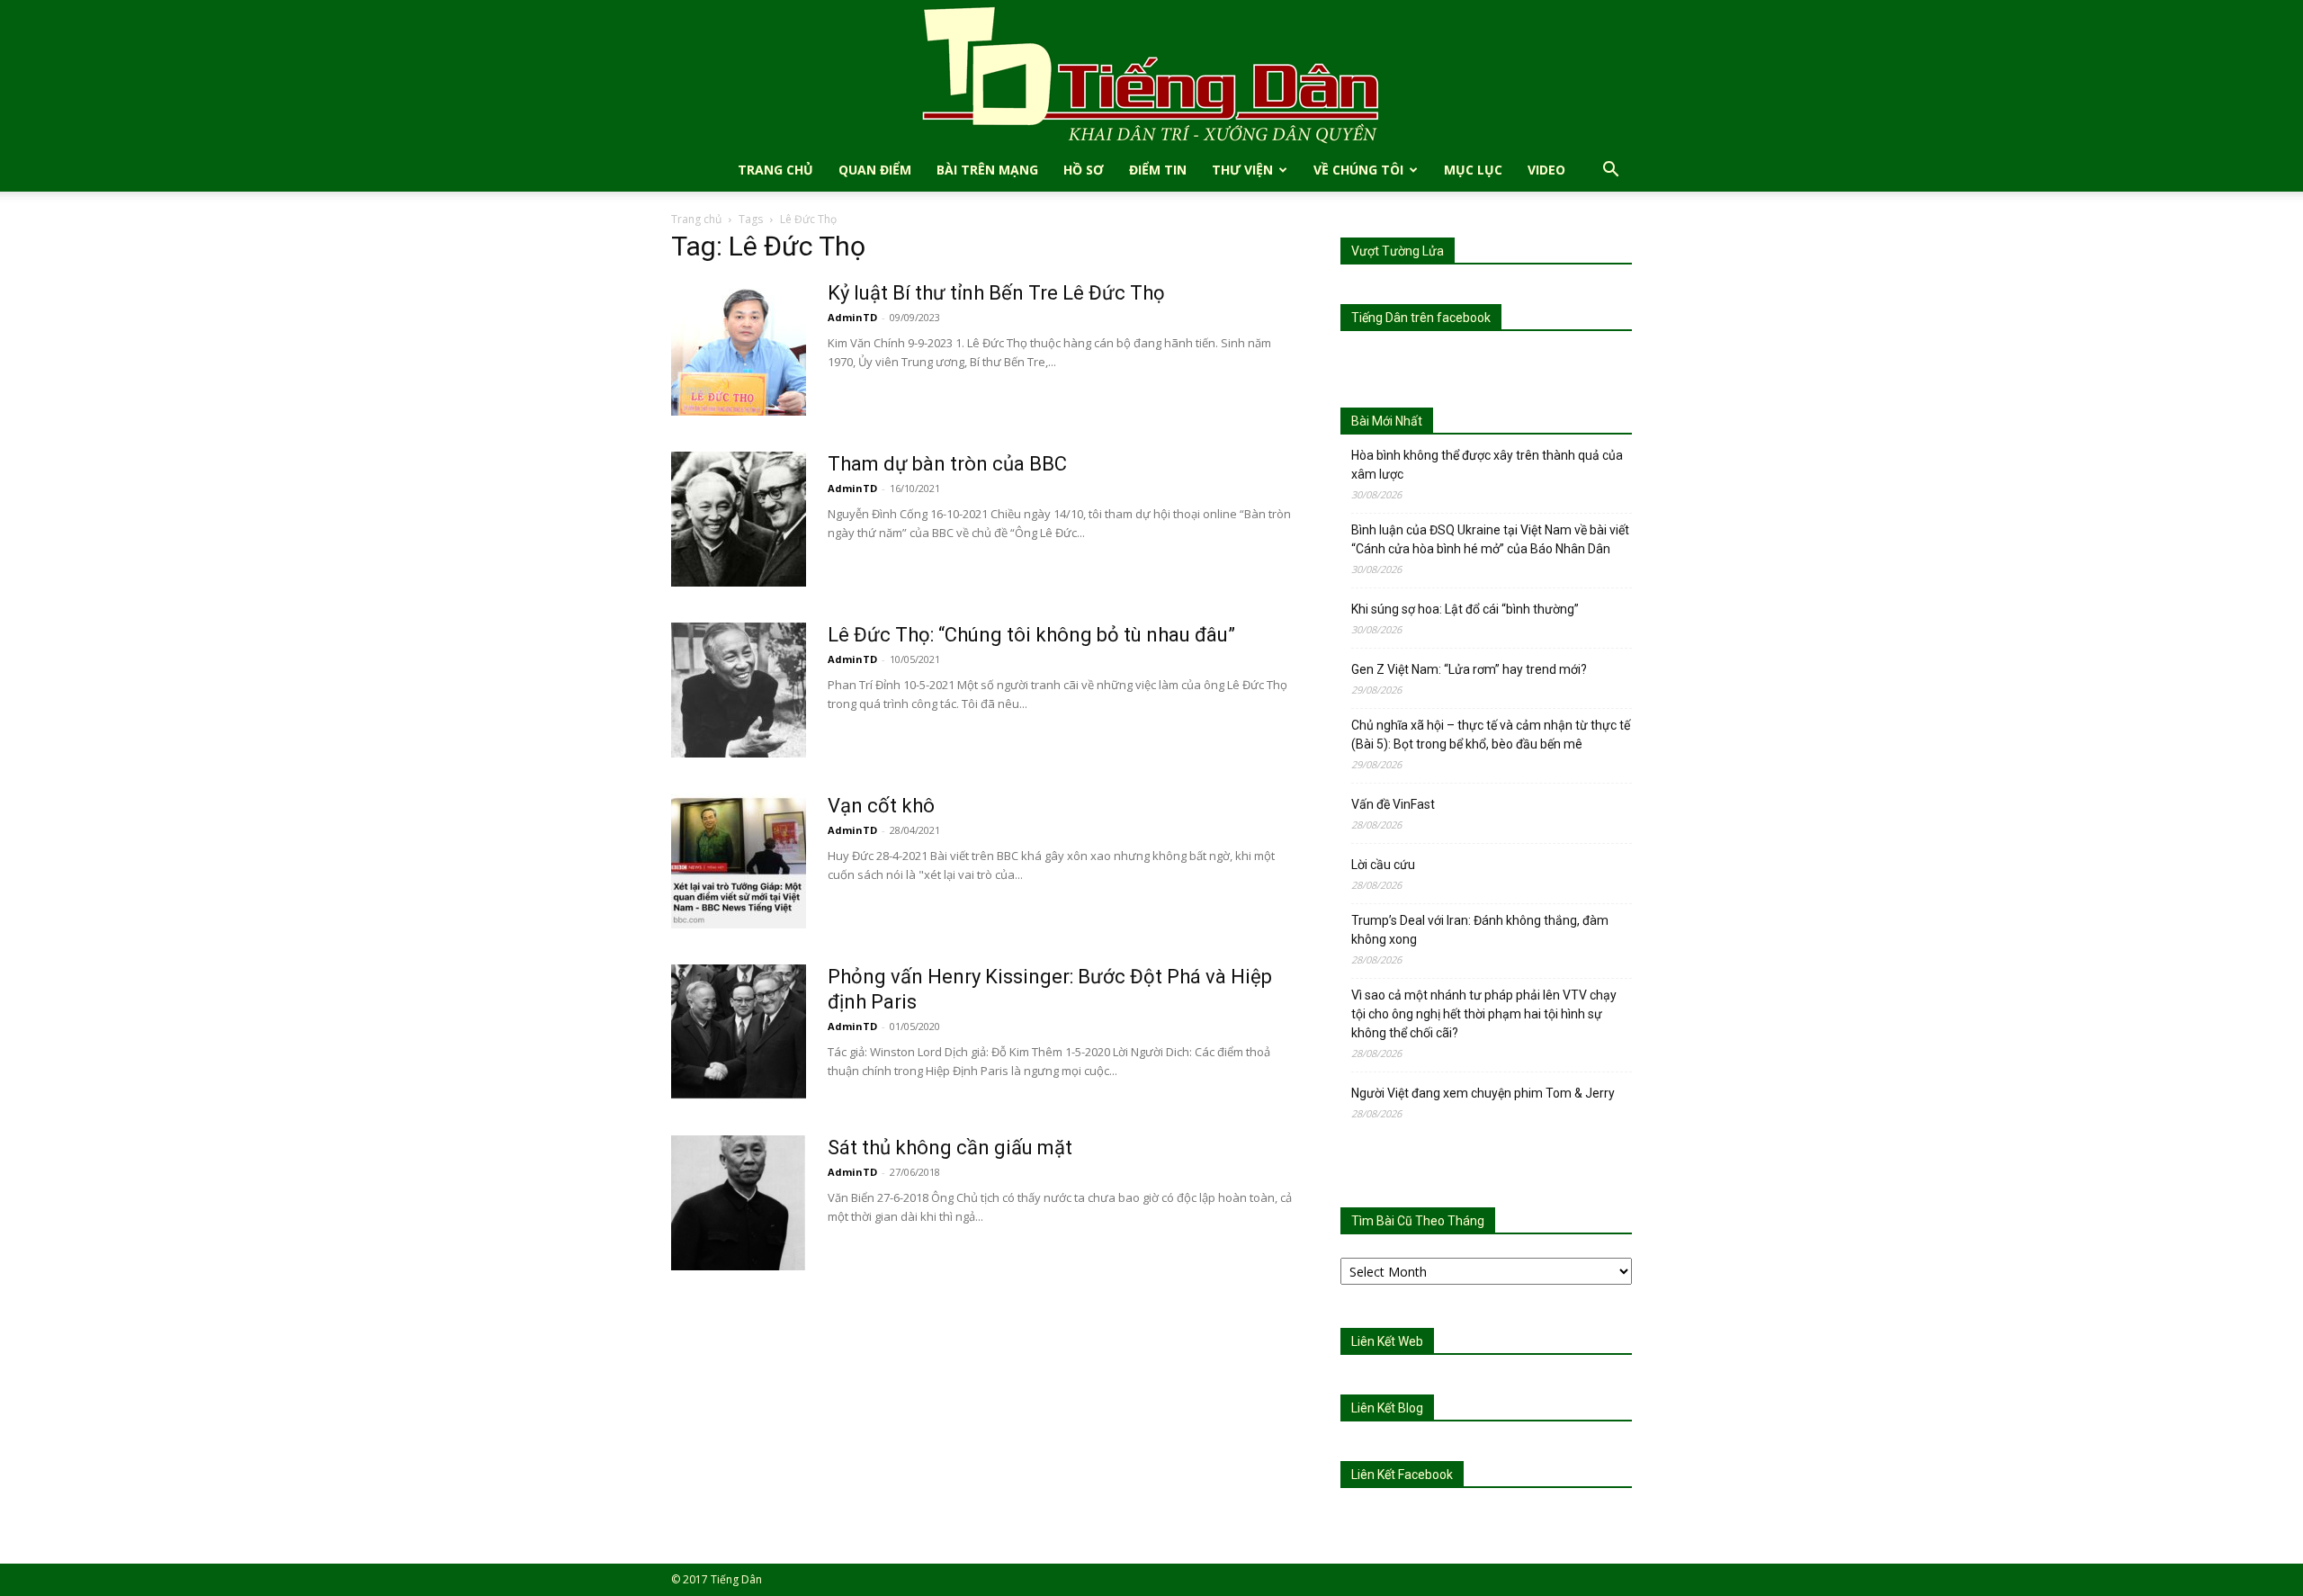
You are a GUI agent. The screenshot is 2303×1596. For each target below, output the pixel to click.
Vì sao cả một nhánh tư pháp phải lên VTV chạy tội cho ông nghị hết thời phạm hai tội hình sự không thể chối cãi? (1484, 1014)
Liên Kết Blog (1387, 1408)
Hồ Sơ (1084, 170)
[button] (1610, 171)
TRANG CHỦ (775, 170)
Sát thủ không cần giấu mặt (950, 1148)
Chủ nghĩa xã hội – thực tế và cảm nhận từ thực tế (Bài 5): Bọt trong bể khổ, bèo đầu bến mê (1491, 735)
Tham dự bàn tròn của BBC (947, 464)
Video (1546, 170)
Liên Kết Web (1387, 1341)
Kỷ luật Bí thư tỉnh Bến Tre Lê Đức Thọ (996, 293)
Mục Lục (1473, 170)
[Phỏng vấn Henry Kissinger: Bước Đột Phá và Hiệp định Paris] (739, 1032)
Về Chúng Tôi (1358, 170)
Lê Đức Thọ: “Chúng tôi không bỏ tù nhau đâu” (1031, 635)
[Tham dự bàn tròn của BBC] (739, 519)
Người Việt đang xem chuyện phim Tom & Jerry (1483, 1093)
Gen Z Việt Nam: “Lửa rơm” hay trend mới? (1469, 669)
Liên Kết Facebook (1402, 1475)
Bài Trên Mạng (987, 170)
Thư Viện (1242, 170)
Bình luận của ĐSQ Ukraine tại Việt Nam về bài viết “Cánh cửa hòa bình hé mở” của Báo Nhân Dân (1490, 539)
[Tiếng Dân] (1151, 74)
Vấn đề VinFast (1393, 804)
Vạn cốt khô (881, 806)
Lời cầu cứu (1383, 865)
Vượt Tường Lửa (1398, 251)
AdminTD (852, 317)
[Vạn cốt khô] (739, 861)
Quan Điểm (875, 170)
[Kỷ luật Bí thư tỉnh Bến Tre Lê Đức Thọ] (739, 348)
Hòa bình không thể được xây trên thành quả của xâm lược (1487, 465)
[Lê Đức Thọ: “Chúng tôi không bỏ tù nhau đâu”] (739, 690)
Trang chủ (696, 219)
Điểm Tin (1158, 170)
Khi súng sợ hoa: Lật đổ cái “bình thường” (1465, 609)
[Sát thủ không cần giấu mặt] (739, 1203)
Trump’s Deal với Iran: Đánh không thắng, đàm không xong (1480, 930)
